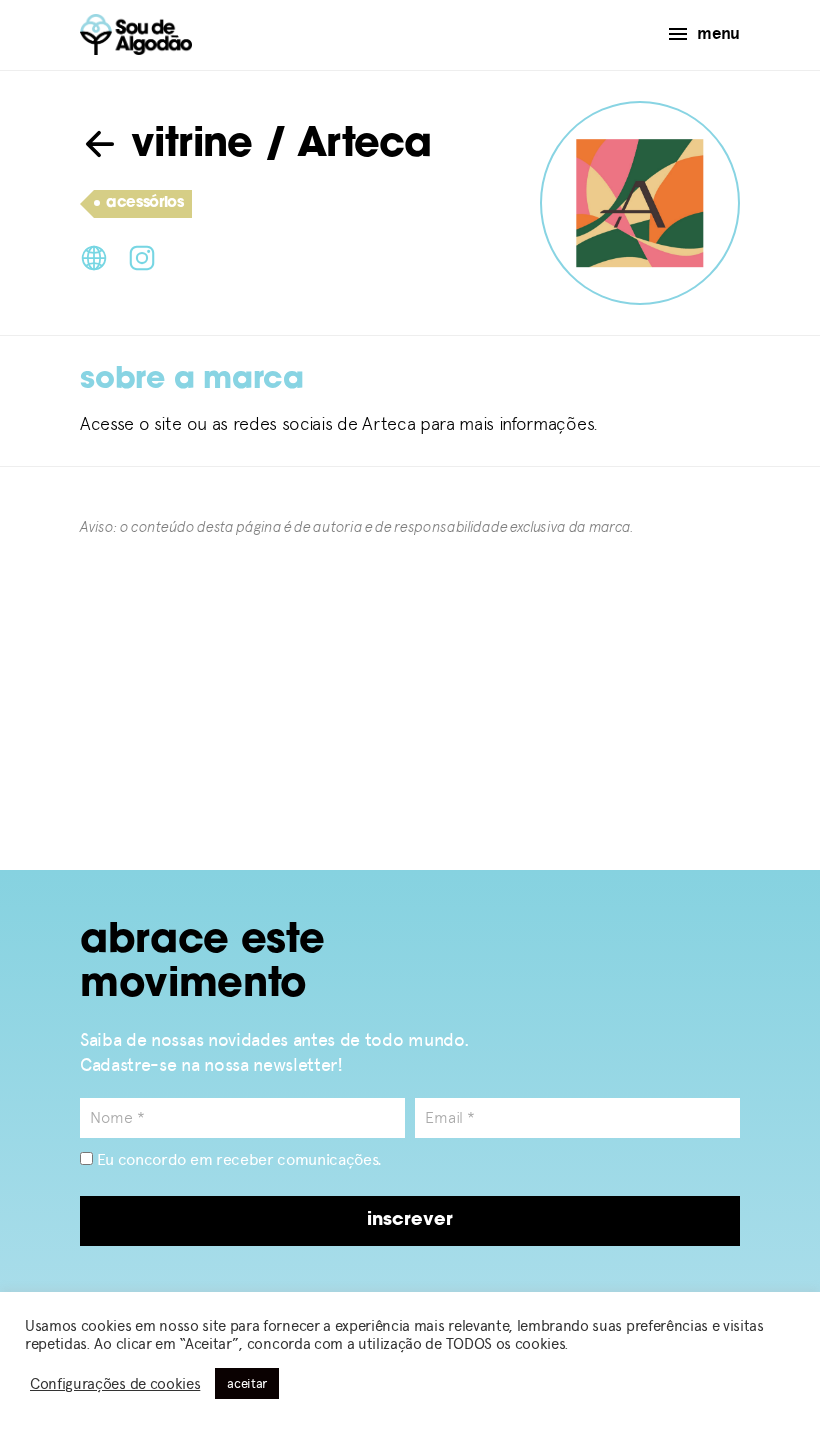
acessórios (145, 203)
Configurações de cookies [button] (115, 1384)
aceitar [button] (247, 1383)
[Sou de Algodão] (136, 34)
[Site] (94, 256)
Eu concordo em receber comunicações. (237, 1159)
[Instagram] (142, 256)
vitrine (186, 146)
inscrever (410, 1221)
